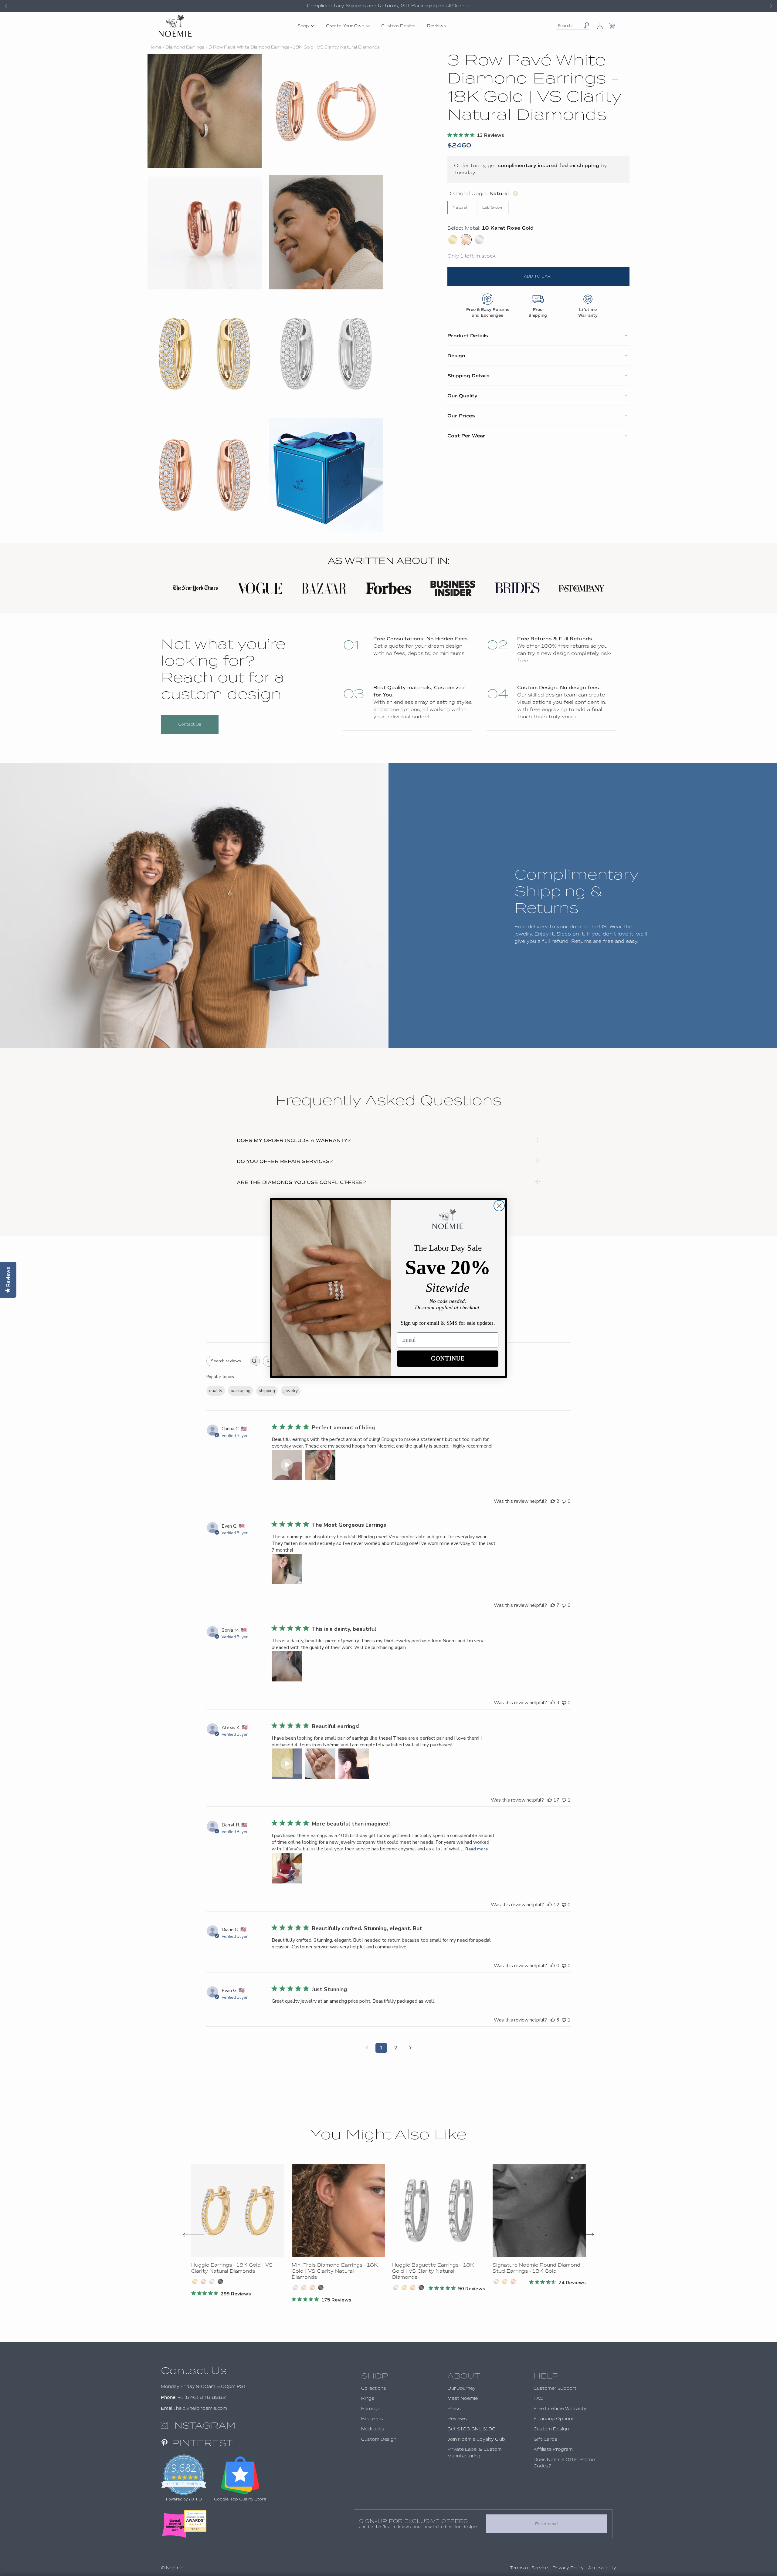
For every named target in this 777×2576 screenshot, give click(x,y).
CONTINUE (448, 1359)
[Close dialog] (499, 1206)
